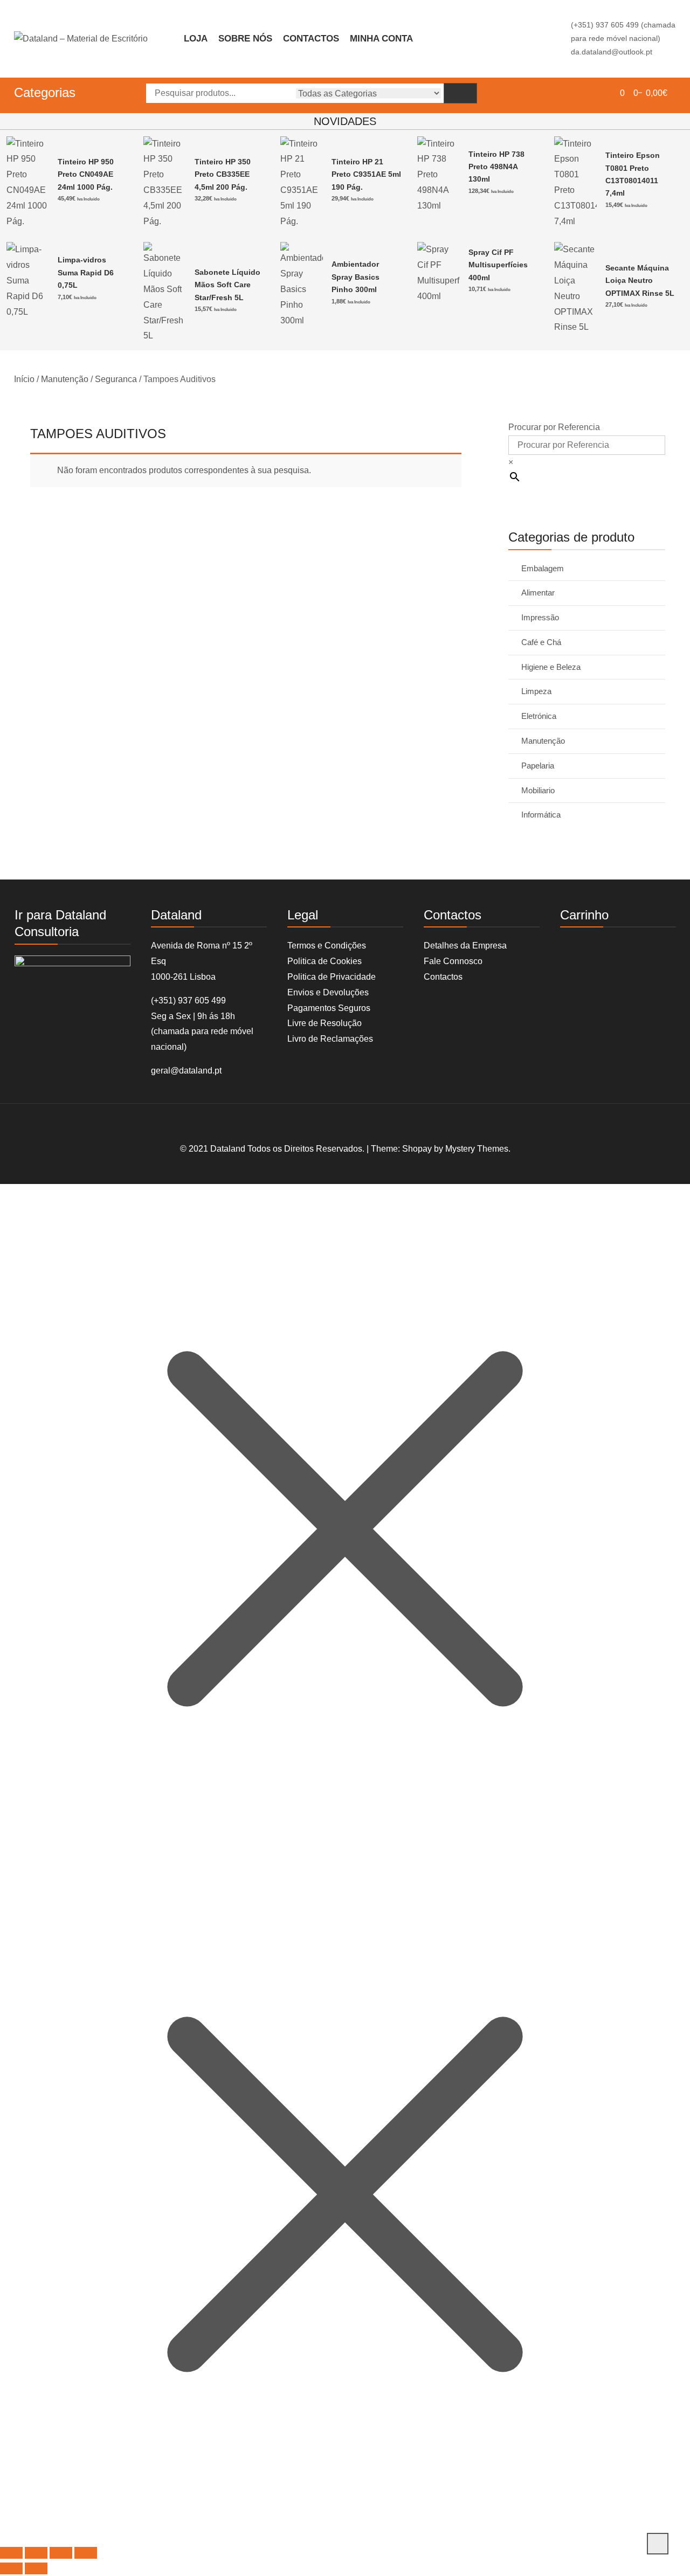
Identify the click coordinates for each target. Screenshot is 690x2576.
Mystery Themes (477, 1149)
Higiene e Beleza (551, 667)
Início (24, 379)
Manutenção (65, 379)
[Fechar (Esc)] (86, 2553)
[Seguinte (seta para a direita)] (36, 2568)
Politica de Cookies (325, 961)
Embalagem (543, 568)
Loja (196, 39)
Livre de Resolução (325, 1023)
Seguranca (116, 379)
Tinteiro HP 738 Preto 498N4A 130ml (496, 167)
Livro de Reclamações (330, 1039)
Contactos (311, 39)
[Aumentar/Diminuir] (11, 2553)
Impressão (540, 617)
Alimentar (538, 593)
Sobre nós (245, 39)
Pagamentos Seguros (329, 1008)
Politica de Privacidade (332, 977)
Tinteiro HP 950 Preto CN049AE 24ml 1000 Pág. (86, 174)
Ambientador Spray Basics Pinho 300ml (356, 277)
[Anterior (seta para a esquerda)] (11, 2568)
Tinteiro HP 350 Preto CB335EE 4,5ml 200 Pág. (223, 174)
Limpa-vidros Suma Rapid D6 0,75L (86, 272)
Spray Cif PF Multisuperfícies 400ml (498, 265)
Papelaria (538, 766)
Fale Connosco (453, 961)
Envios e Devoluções (328, 992)
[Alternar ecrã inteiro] (36, 2553)
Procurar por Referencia (554, 427)
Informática (541, 815)
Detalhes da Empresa (465, 946)
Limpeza (536, 691)
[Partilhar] (61, 2553)
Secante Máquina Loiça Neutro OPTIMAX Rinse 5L (640, 281)
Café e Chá (541, 642)
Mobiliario (538, 790)
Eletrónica (539, 716)
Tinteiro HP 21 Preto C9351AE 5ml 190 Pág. (366, 174)
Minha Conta (381, 39)
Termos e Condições (327, 946)
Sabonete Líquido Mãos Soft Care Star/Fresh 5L (227, 285)
